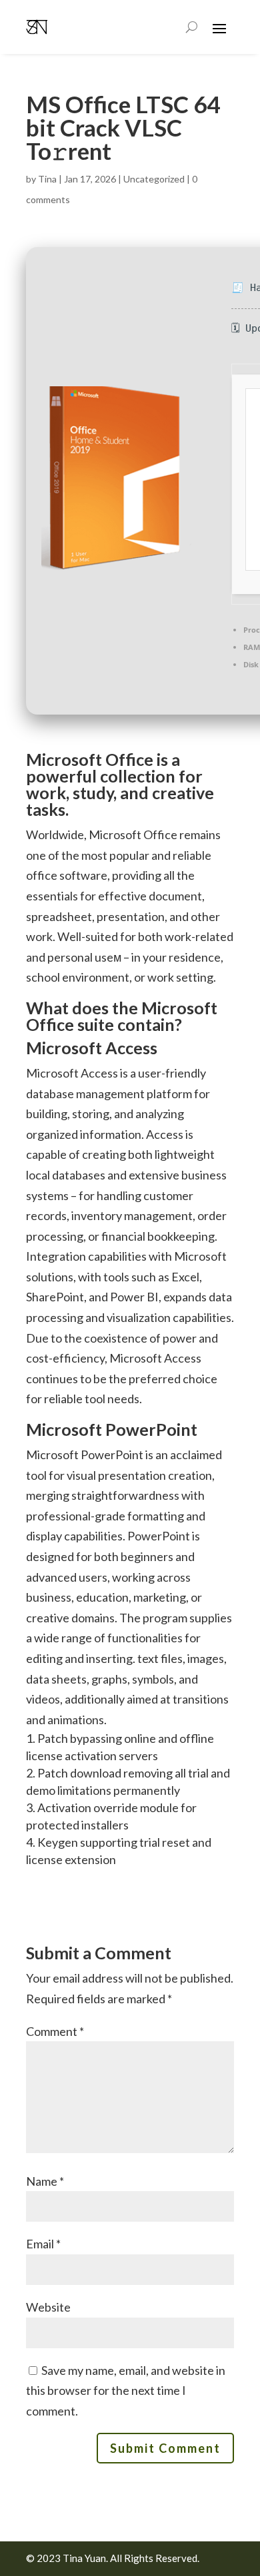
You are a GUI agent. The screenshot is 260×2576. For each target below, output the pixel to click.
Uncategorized (154, 179)
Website (48, 2307)
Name (45, 2181)
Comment (55, 2031)
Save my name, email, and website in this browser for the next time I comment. (126, 2391)
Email (43, 2244)
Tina (47, 179)
